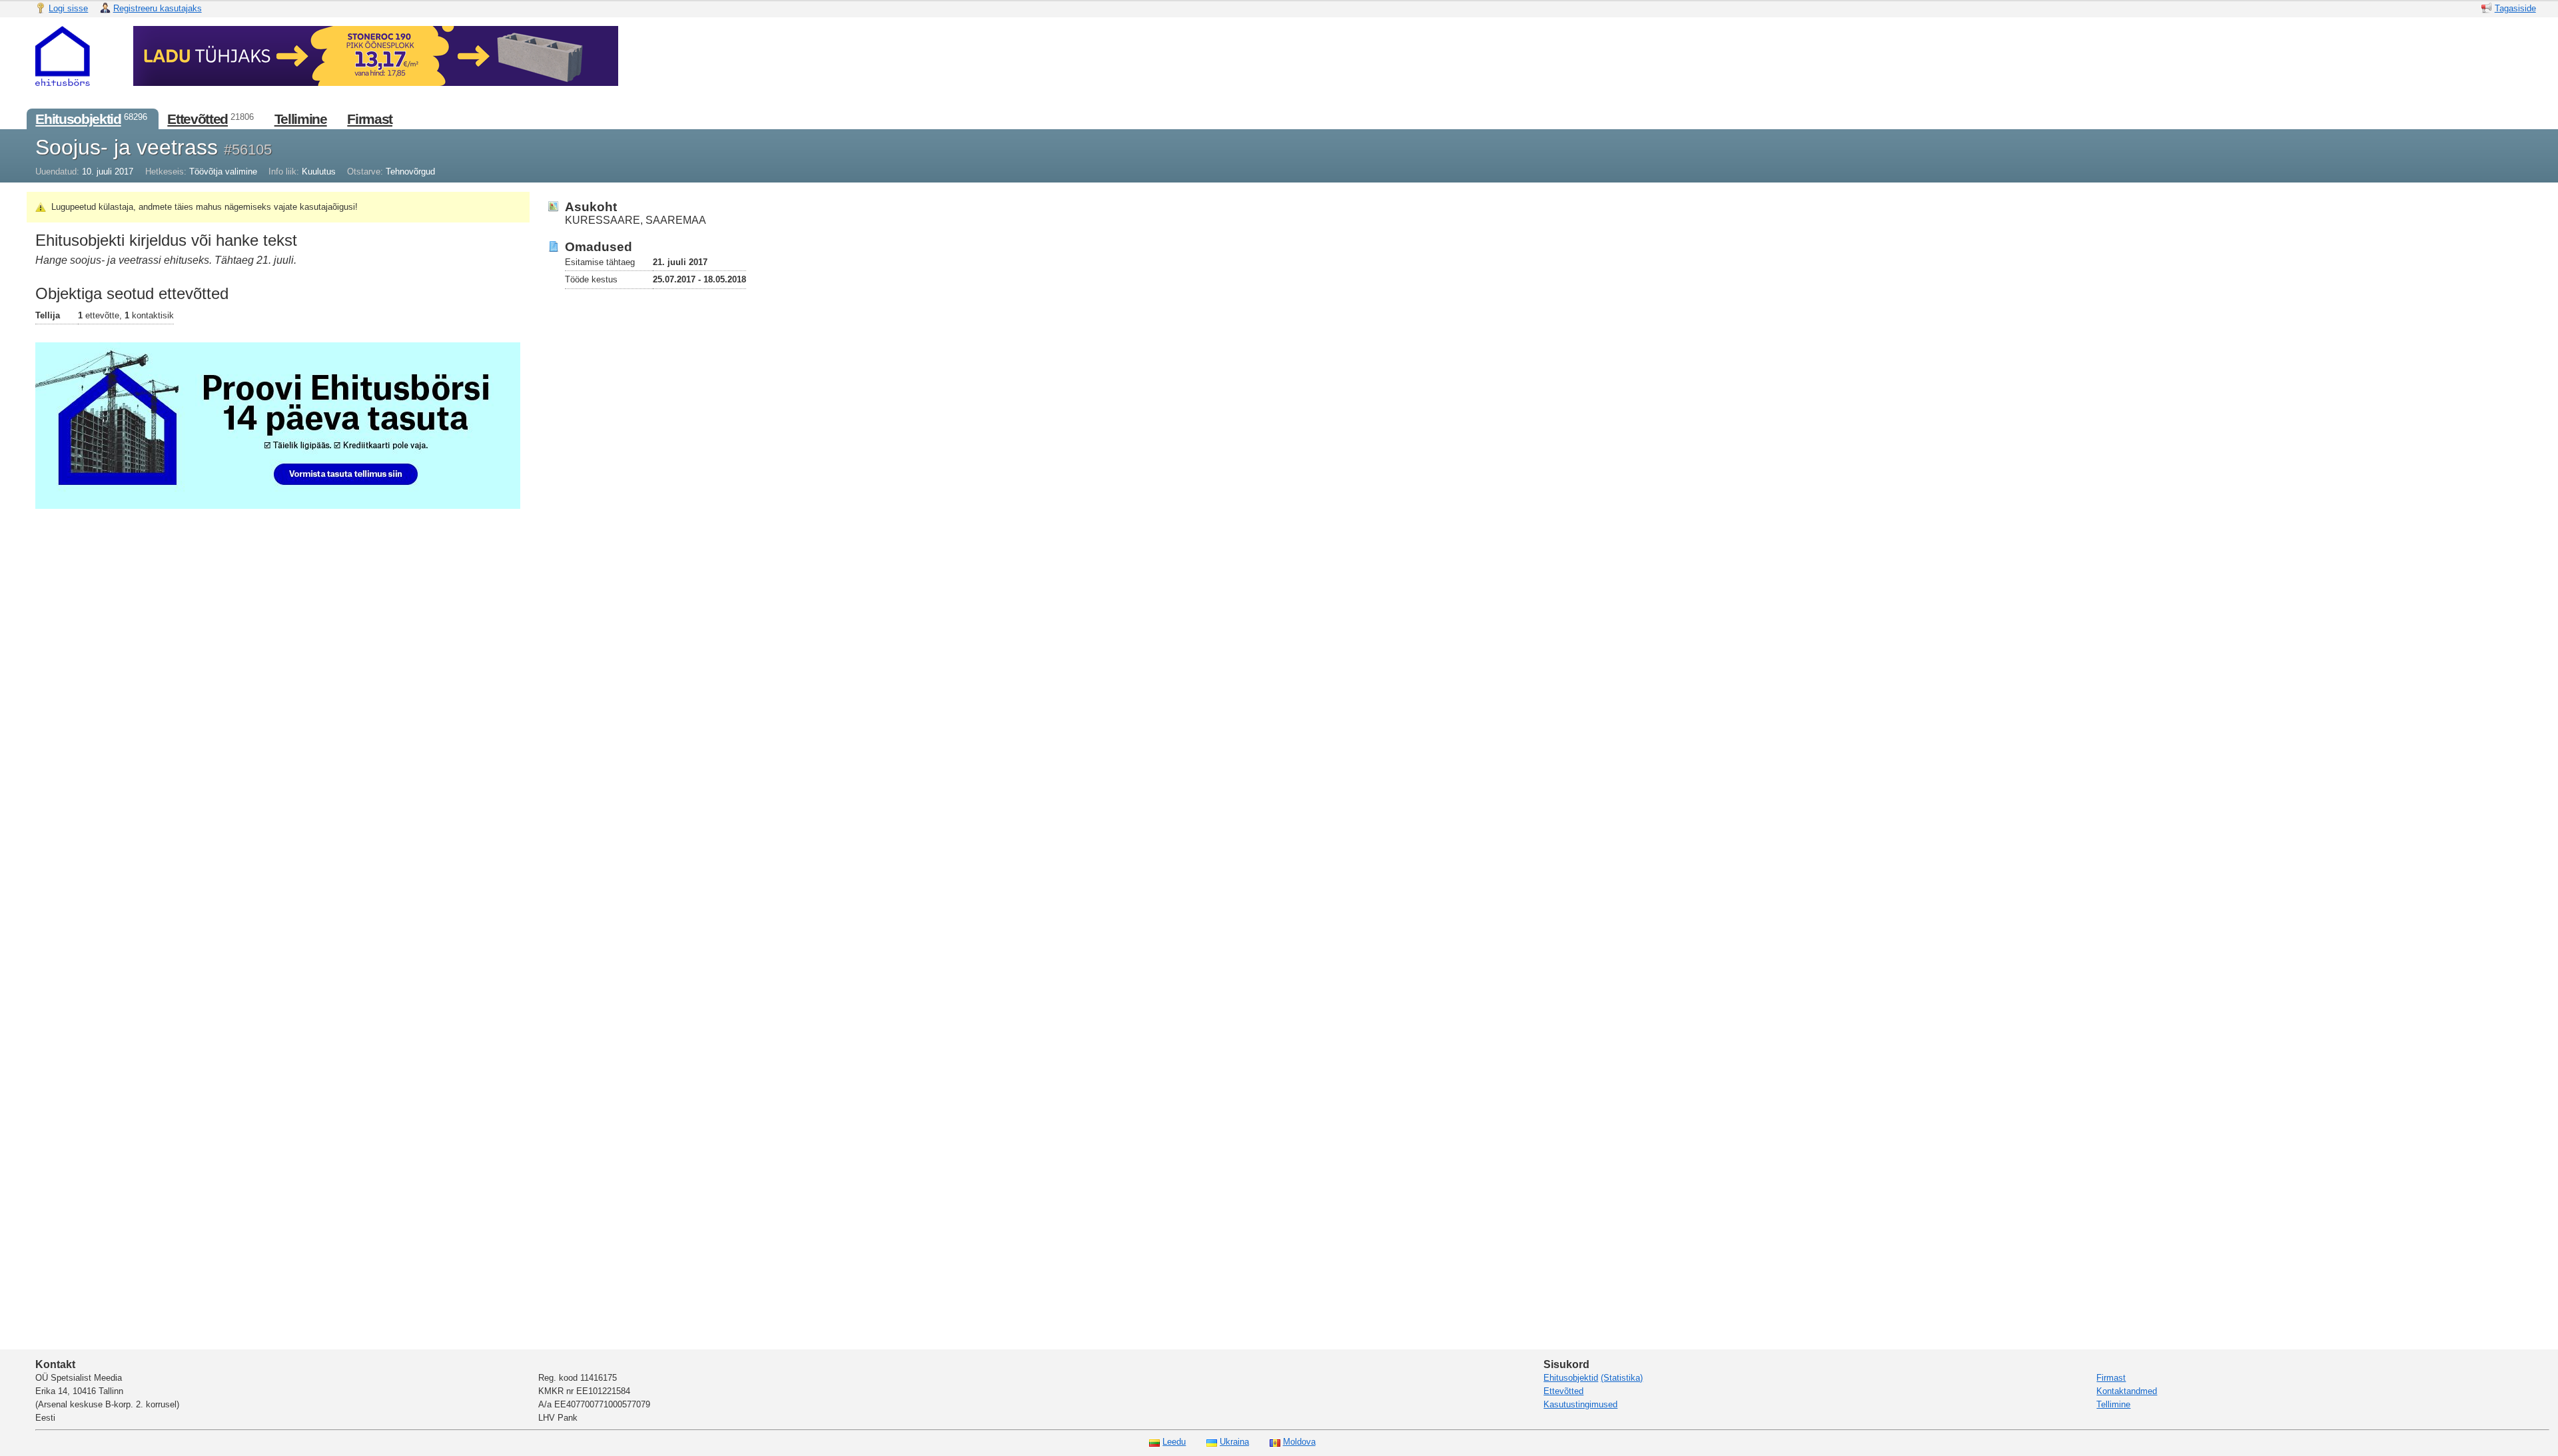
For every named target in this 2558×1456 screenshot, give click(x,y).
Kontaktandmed (2127, 1391)
